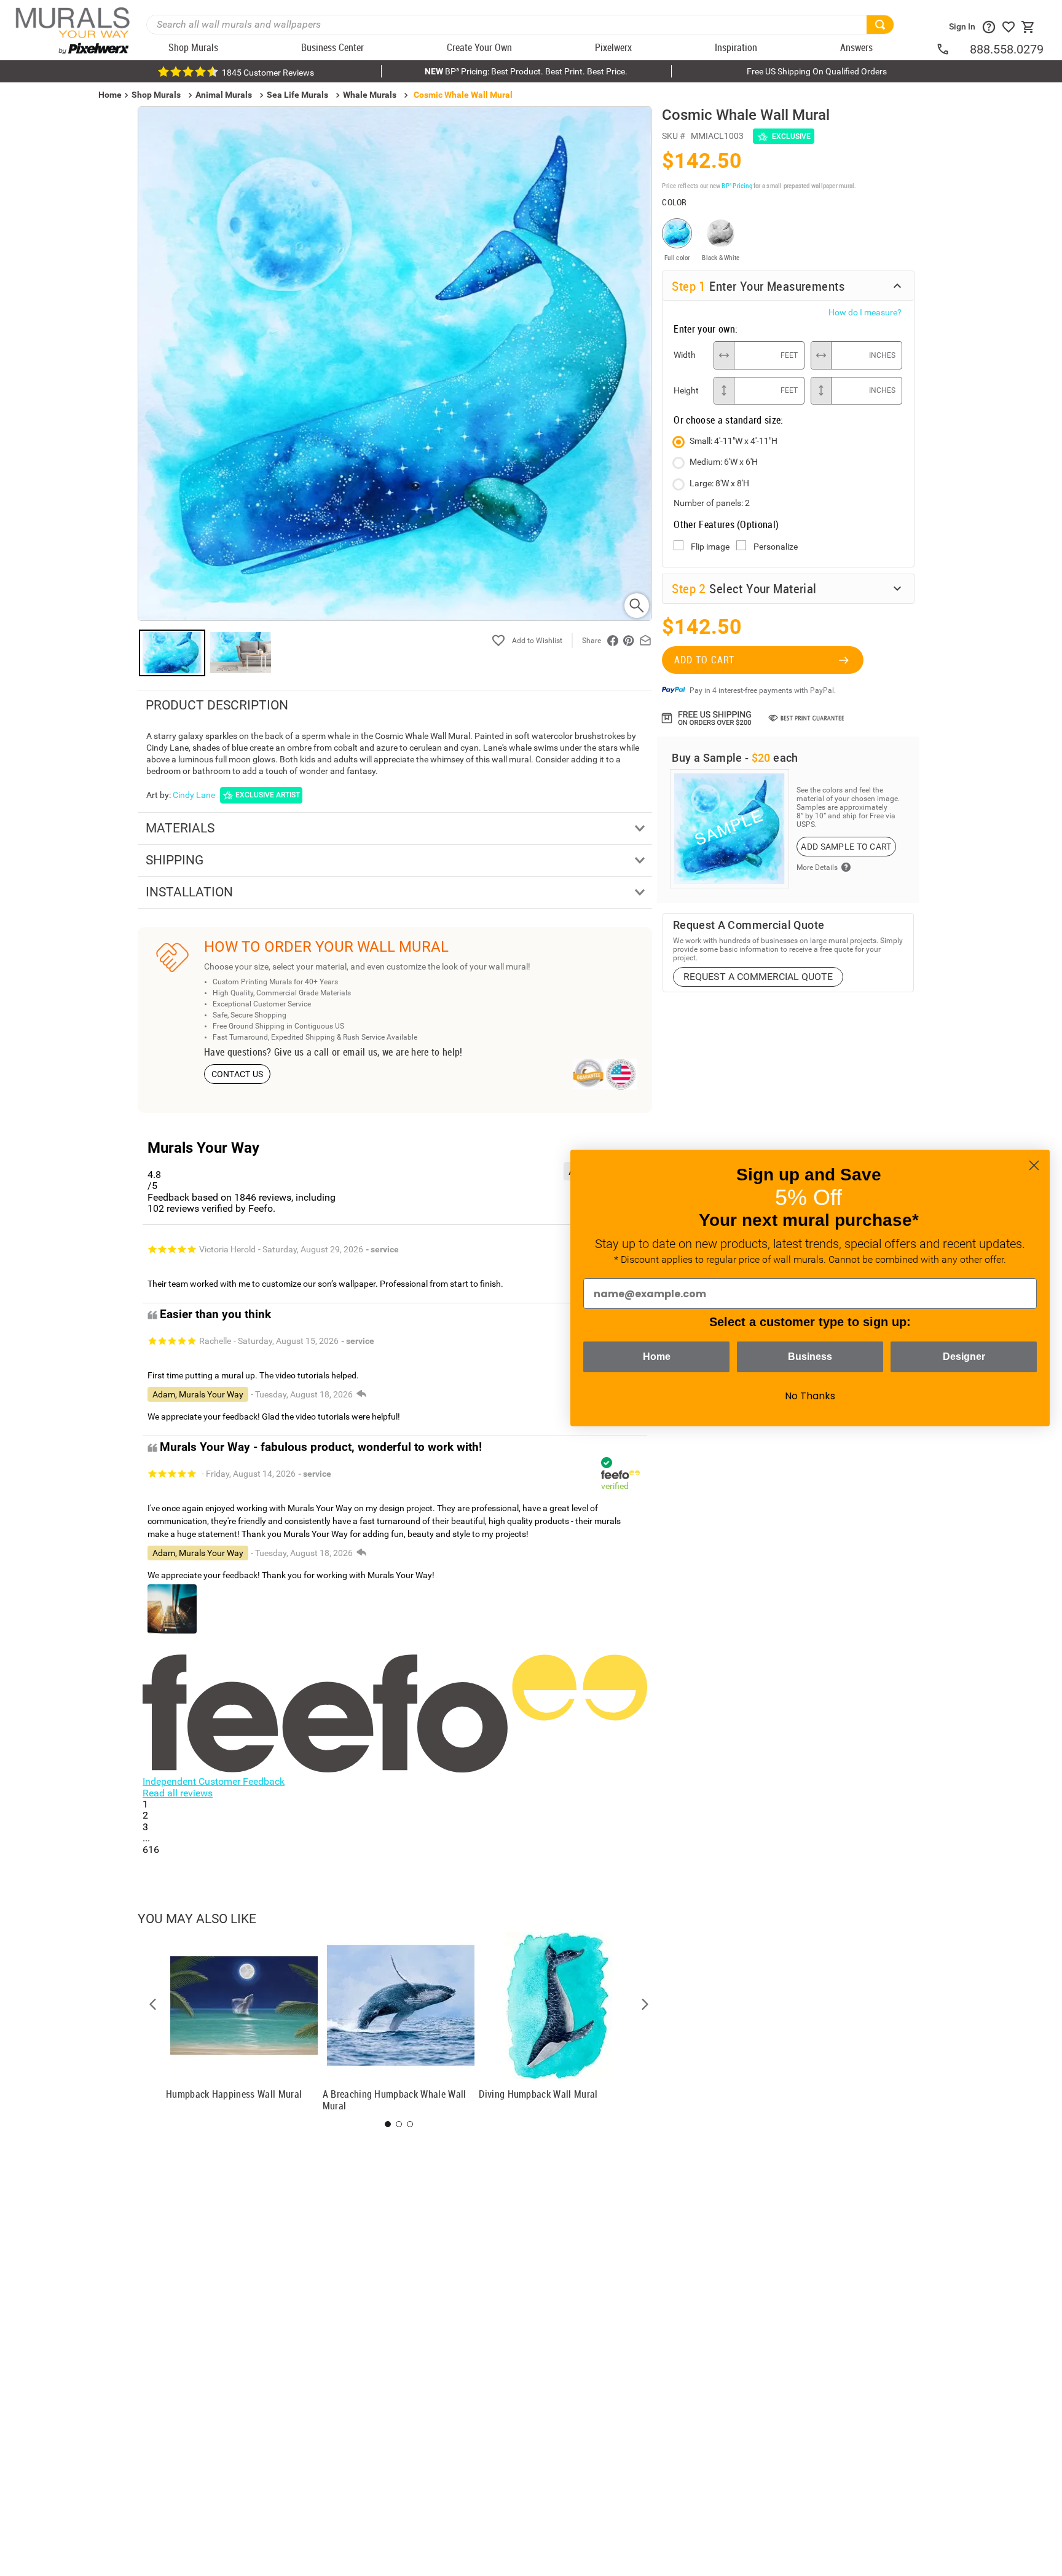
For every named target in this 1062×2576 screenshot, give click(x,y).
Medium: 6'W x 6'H (724, 462)
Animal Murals (224, 95)
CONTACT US (238, 1074)
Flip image (710, 547)
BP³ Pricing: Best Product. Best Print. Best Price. (526, 71)
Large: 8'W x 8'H (719, 483)
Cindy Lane (194, 795)
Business (810, 1357)
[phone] (953, 49)
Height (686, 390)
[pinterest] (629, 641)
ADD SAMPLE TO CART (846, 847)
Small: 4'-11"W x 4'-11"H (734, 441)
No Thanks (810, 1396)
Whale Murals (370, 95)
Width (685, 355)
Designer (964, 1357)
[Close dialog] (1034, 1165)
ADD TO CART (704, 660)
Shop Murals (156, 95)
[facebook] (613, 641)
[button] (153, 2004)
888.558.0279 (1007, 49)
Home (657, 1357)
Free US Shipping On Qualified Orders (817, 71)
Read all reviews (178, 1793)
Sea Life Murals (297, 95)
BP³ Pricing (737, 185)
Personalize (776, 547)
